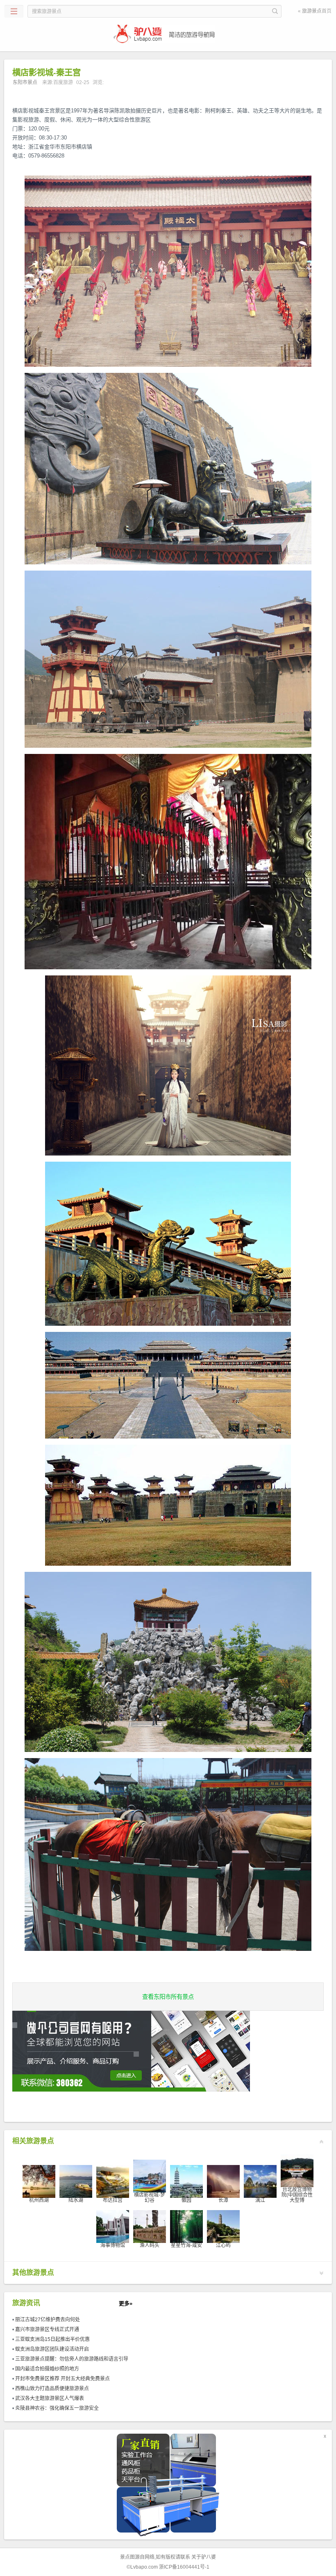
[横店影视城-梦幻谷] (150, 2176)
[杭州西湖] (39, 2181)
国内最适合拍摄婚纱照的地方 (47, 2369)
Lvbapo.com (144, 2567)
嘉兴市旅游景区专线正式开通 (47, 2329)
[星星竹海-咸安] (186, 2226)
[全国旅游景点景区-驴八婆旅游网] (168, 34)
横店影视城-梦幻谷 (150, 2198)
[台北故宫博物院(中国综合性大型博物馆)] (297, 2170)
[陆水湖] (76, 2181)
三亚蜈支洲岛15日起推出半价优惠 (52, 2339)
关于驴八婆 (204, 2557)
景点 (125, 2557)
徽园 (186, 2200)
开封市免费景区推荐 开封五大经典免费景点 (62, 2379)
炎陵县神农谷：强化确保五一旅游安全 (57, 2408)
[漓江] (260, 2181)
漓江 (260, 2200)
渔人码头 (150, 2245)
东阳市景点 (25, 82)
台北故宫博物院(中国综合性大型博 (297, 2195)
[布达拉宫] (113, 2181)
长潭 (223, 2200)
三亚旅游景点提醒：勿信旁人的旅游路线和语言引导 (72, 2359)
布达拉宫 (113, 2200)
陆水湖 (76, 2200)
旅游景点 (312, 11)
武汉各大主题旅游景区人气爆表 (50, 2398)
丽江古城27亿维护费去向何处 (48, 2320)
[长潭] (223, 2181)
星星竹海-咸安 (186, 2245)
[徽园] (186, 2181)
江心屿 (223, 2245)
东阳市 (168, 1997)
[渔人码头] (150, 2226)
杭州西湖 (39, 2200)
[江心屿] (223, 2226)
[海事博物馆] (113, 2226)
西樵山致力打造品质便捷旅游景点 (52, 2389)
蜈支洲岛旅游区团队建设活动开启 (52, 2349)
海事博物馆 (113, 2245)
